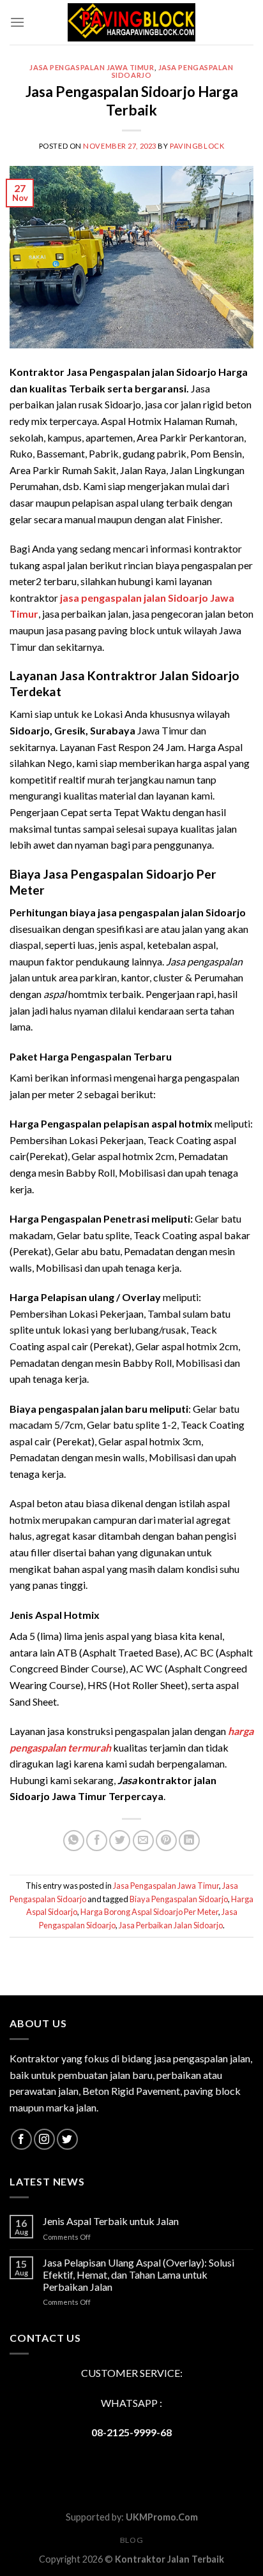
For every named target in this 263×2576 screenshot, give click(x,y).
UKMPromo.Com (162, 2517)
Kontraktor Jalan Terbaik (169, 2559)
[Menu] (17, 22)
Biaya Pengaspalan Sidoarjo (179, 1899)
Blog (131, 2540)
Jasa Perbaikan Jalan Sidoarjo (171, 1925)
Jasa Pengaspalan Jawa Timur (92, 67)
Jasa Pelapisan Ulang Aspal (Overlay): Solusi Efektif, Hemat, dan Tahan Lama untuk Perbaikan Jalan (139, 2274)
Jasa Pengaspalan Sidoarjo (173, 71)
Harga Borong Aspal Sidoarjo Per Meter (149, 1912)
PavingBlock (197, 146)
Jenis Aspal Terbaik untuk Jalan (111, 2221)
